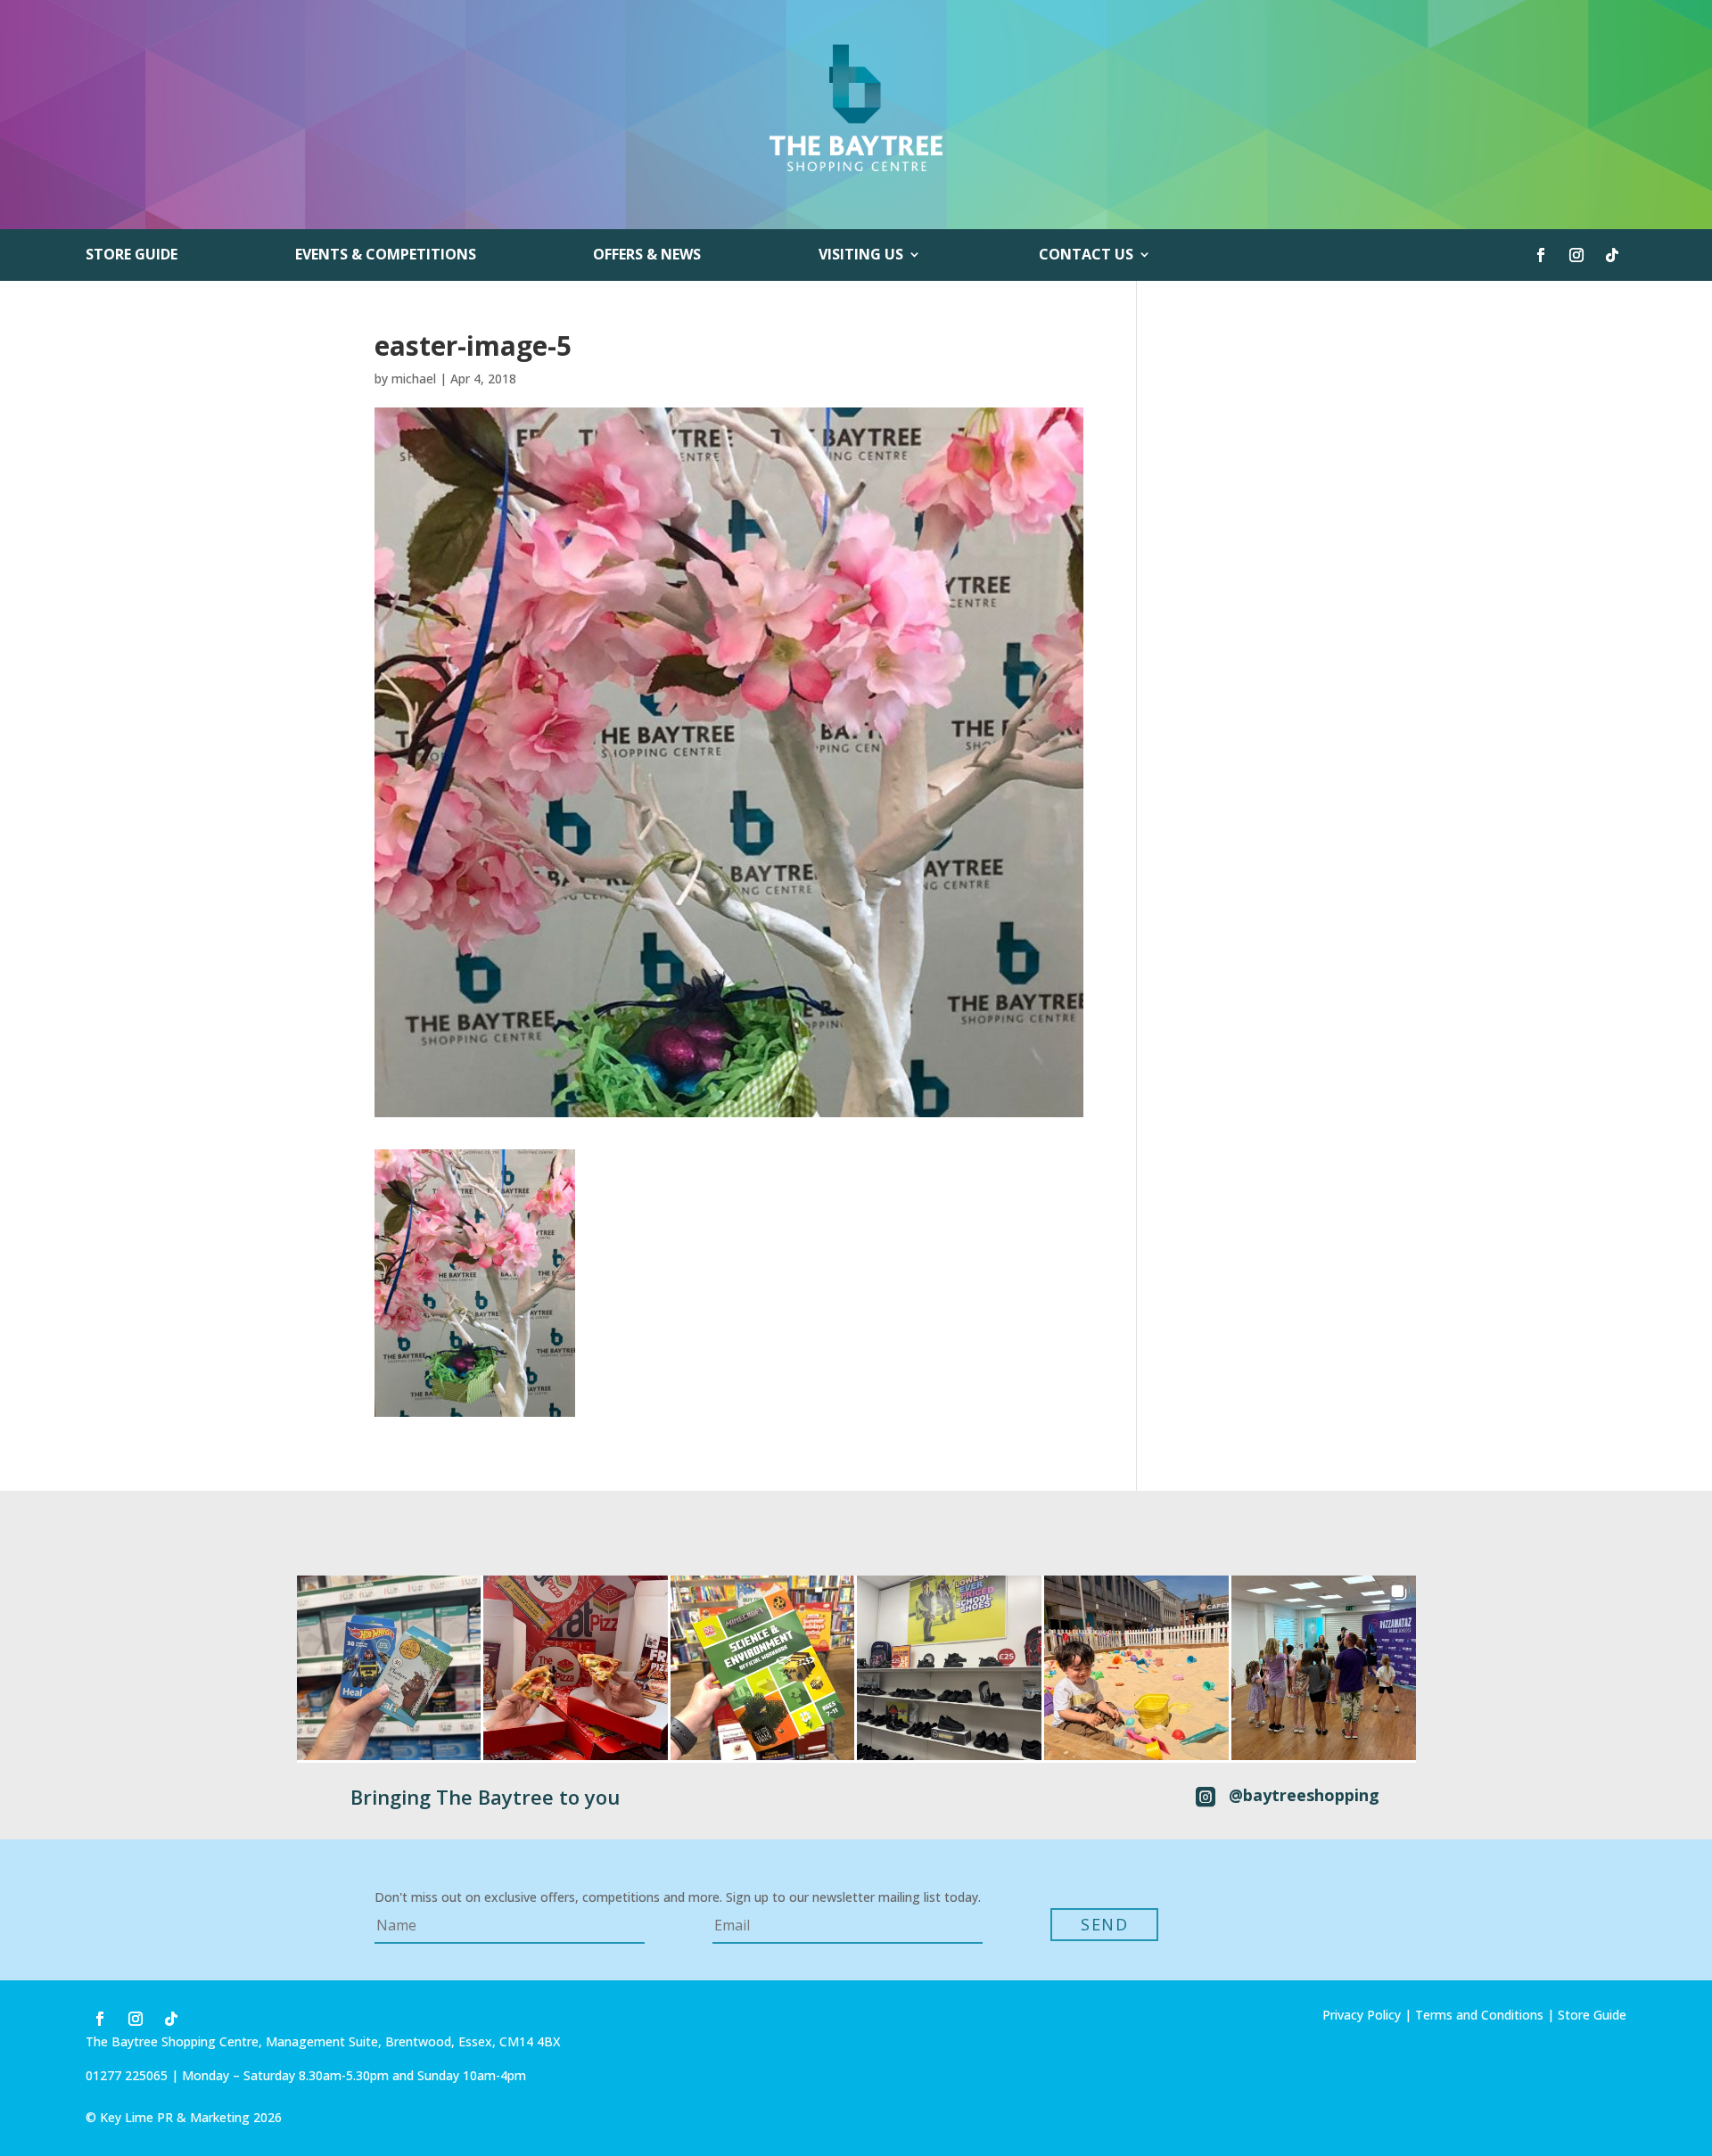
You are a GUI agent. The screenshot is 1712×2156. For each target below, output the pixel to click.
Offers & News (647, 256)
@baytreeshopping (1304, 1795)
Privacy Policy (1362, 2015)
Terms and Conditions (1479, 2015)
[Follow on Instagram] (1576, 255)
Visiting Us (861, 256)
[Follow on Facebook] (1541, 255)
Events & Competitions (386, 256)
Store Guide (132, 256)
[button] (389, 1668)
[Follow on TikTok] (1612, 255)
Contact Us (1086, 256)
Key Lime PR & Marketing (177, 2117)
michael (414, 379)
